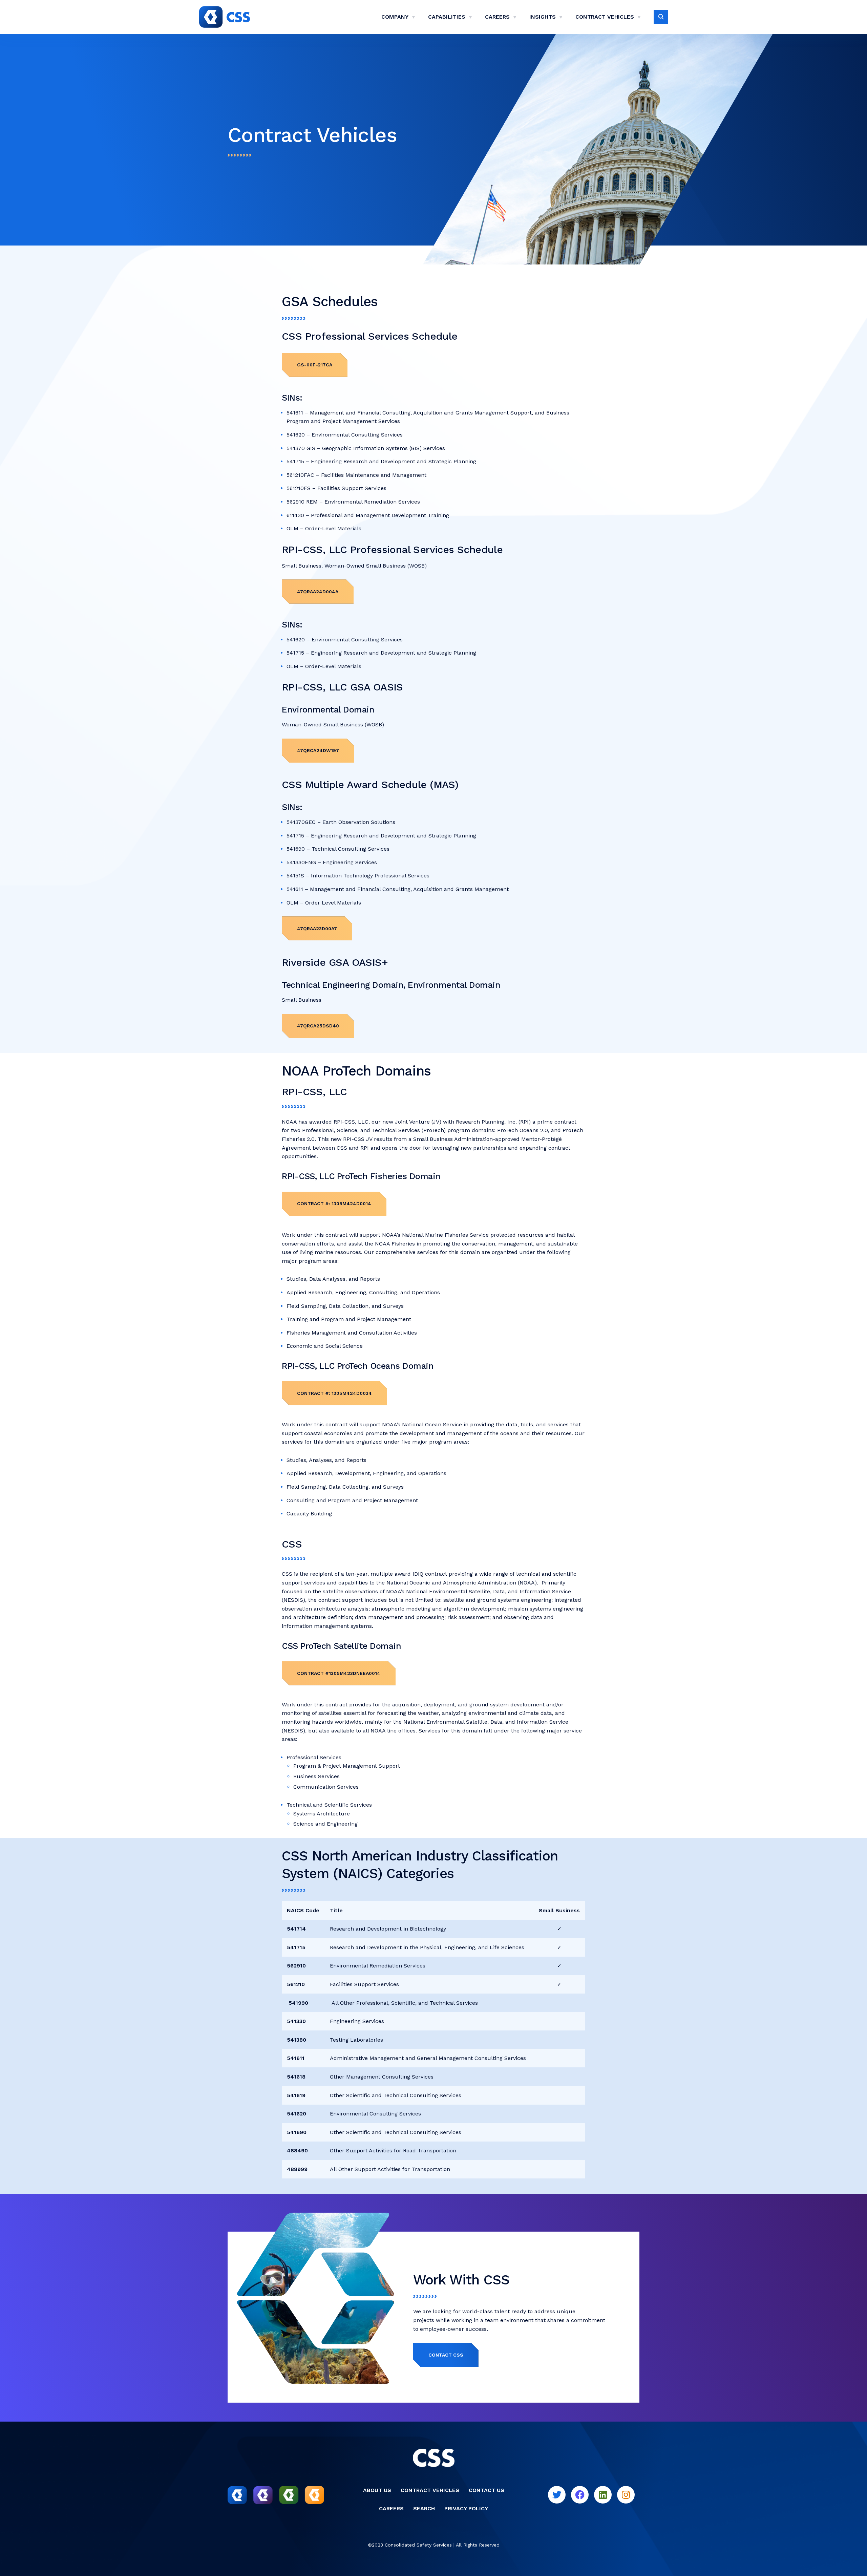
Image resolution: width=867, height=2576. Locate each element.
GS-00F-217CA (315, 365)
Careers (497, 17)
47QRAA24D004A (318, 592)
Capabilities (447, 17)
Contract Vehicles (605, 17)
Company (395, 17)
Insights (543, 17)
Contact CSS (446, 2355)
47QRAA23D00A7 (317, 929)
